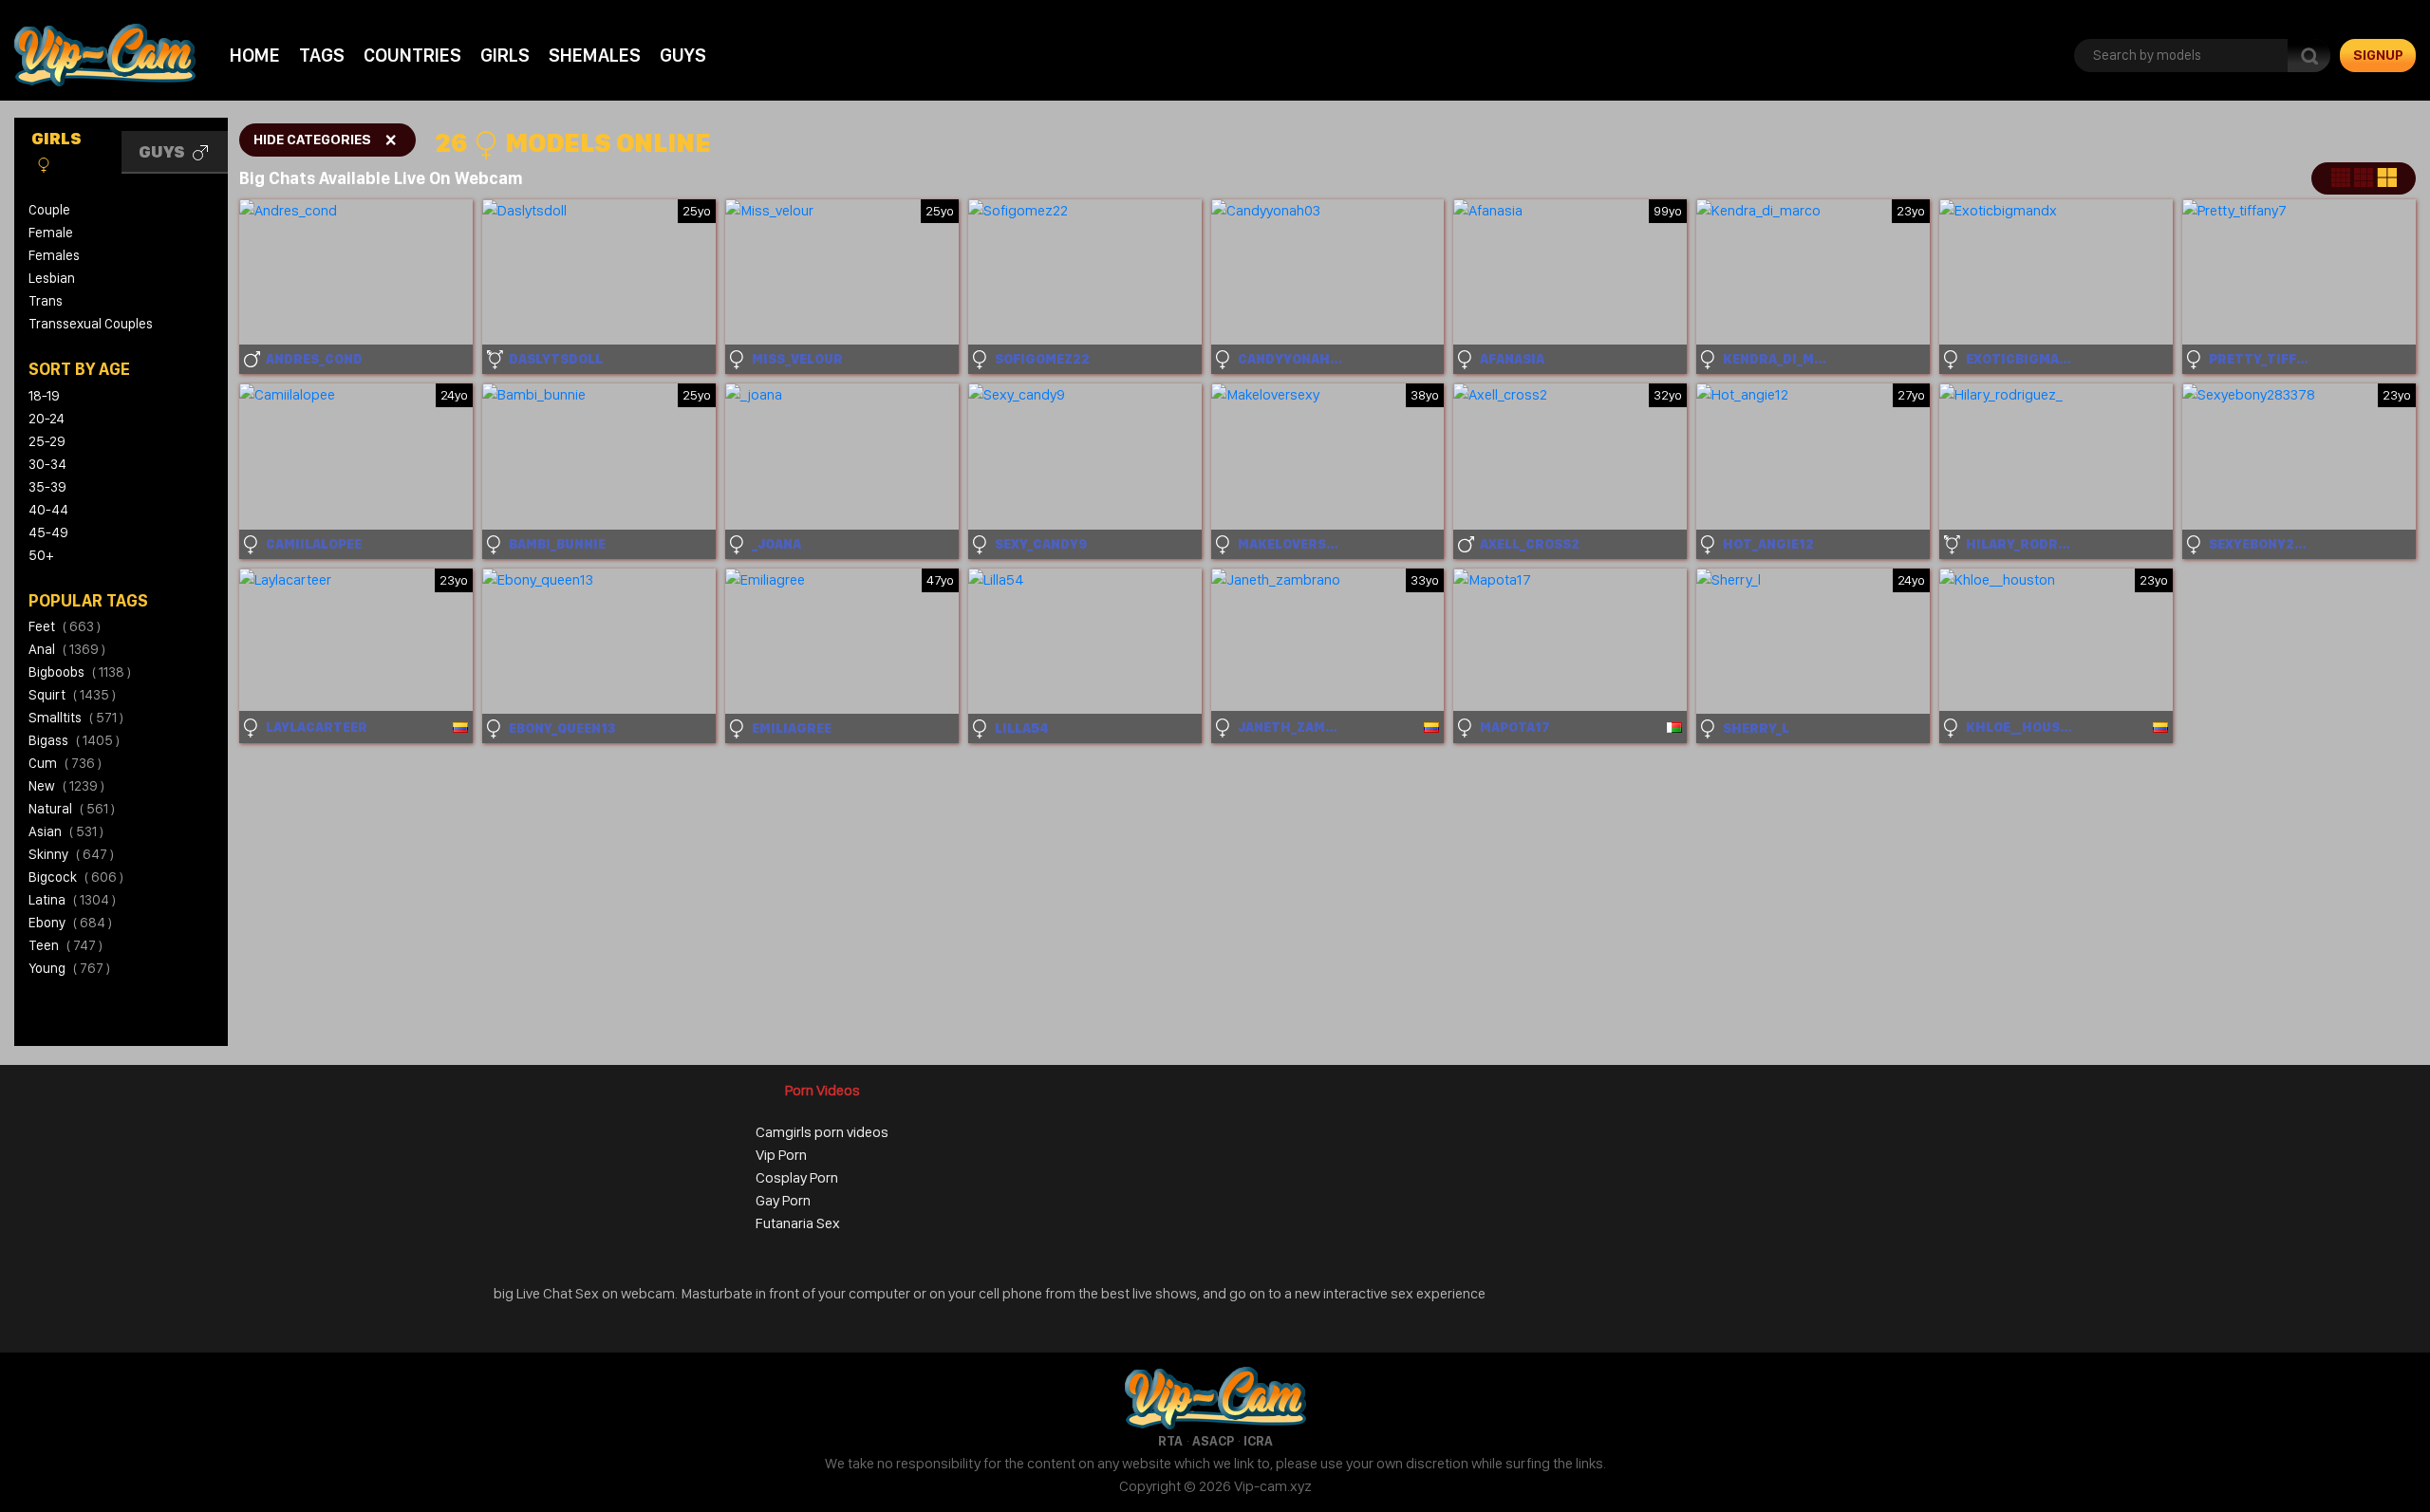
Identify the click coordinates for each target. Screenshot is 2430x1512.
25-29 (47, 441)
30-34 (47, 464)
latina (72, 900)
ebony (70, 923)
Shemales (595, 55)
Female (51, 233)
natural (72, 809)
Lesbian (52, 278)
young (69, 968)
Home (255, 55)
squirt (72, 695)
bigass (74, 740)
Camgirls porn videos (822, 1132)
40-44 (48, 510)
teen (65, 945)
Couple (49, 210)
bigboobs (80, 672)
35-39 (47, 487)
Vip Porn (781, 1155)
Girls (505, 55)
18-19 (44, 396)
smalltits (76, 718)
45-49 (48, 532)
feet (65, 626)
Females (54, 255)
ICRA (1258, 1441)
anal (67, 649)
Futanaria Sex (798, 1223)
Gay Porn (783, 1200)
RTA (1170, 1441)
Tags (322, 55)
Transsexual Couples (91, 324)
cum (65, 763)
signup (2378, 55)
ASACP (1213, 1441)
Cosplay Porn (797, 1177)
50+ (41, 555)
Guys (683, 55)
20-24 (47, 419)
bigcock (76, 877)
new (66, 786)
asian (66, 831)
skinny (71, 854)
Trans (46, 301)
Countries (412, 55)
